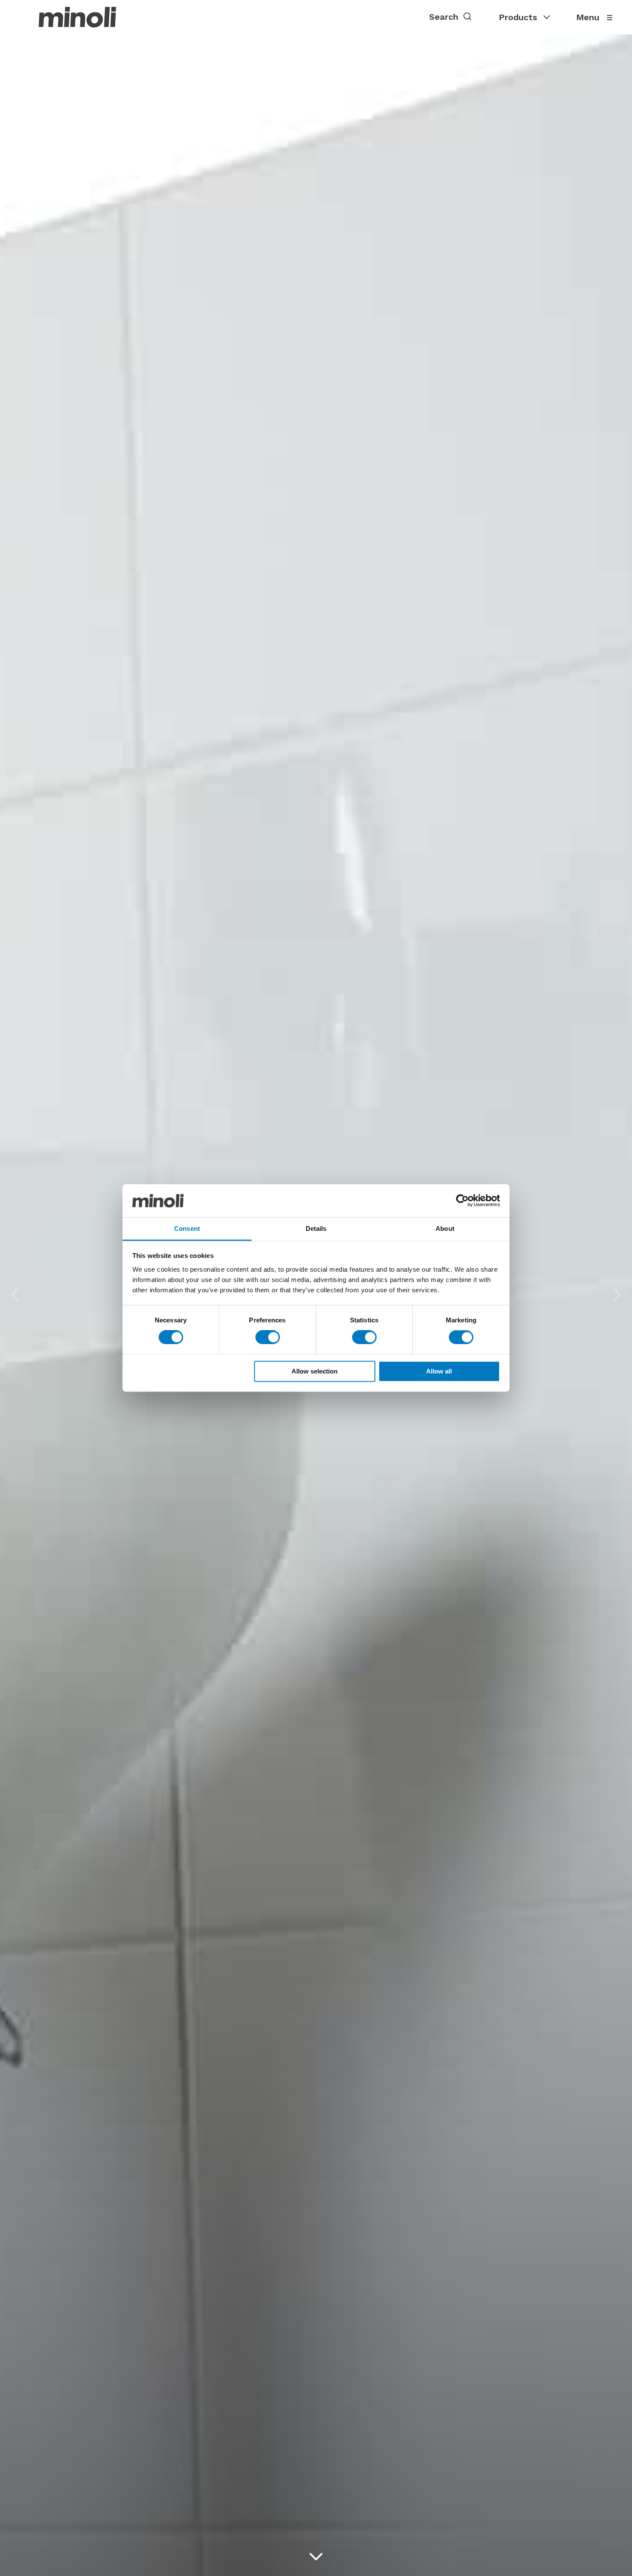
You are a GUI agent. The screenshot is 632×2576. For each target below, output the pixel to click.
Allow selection (314, 1371)
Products (518, 17)
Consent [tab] (187, 1228)
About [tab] (445, 1228)
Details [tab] (316, 1228)
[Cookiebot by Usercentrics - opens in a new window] (462, 1201)
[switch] (268, 1337)
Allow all (439, 1371)
